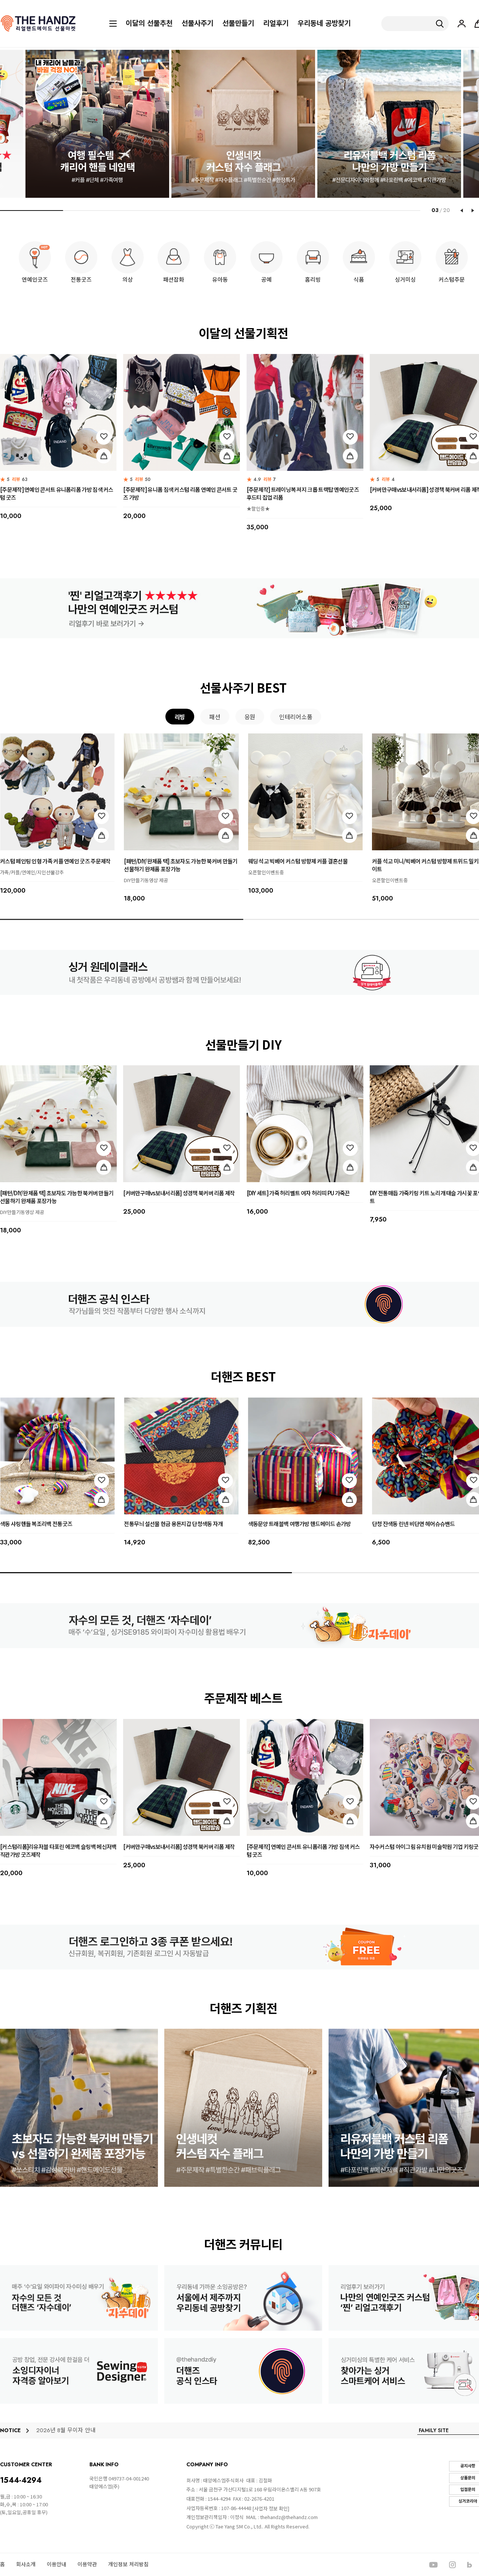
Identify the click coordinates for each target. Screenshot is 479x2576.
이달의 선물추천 (149, 24)
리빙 (180, 717)
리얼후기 (276, 24)
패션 (215, 717)
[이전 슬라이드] (461, 211)
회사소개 (26, 2564)
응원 (250, 717)
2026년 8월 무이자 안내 (66, 2430)
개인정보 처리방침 (128, 2564)
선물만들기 (238, 24)
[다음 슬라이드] (473, 211)
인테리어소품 (296, 717)
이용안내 (57, 2564)
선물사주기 (197, 24)
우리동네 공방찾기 (324, 24)
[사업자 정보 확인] (271, 2508)
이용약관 (87, 2564)
